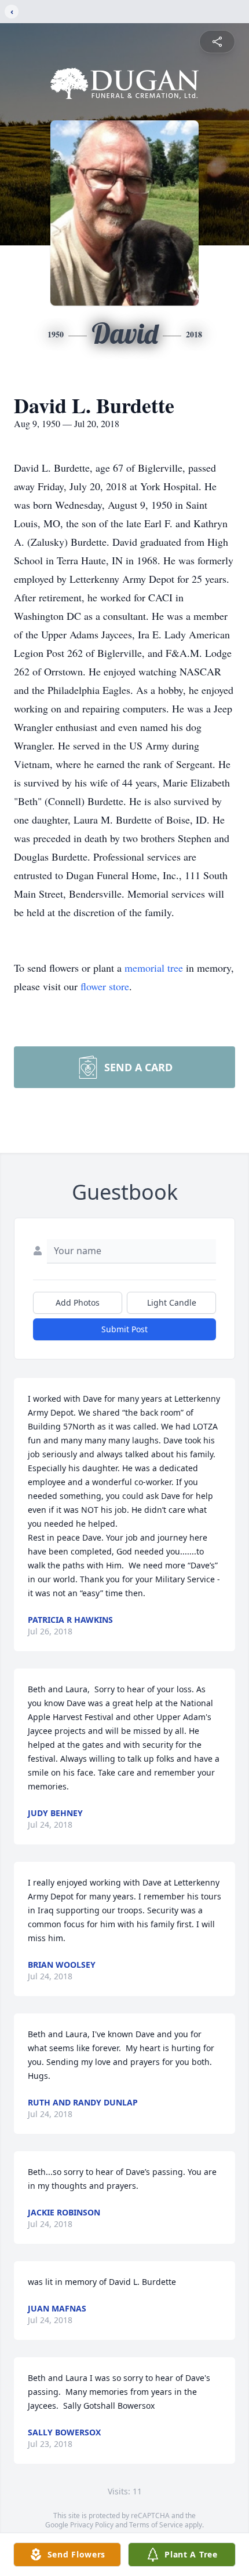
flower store (105, 986)
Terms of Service (156, 2525)
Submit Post (124, 1329)
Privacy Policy (92, 2525)
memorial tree (154, 968)
